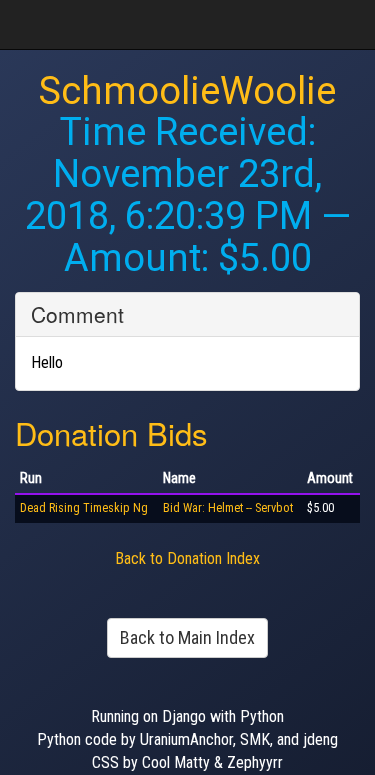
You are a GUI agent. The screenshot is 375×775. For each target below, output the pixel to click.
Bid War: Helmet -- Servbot (228, 508)
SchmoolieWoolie (187, 91)
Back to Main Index (187, 637)
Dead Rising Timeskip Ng (84, 508)
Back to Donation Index (187, 558)
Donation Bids (111, 432)
